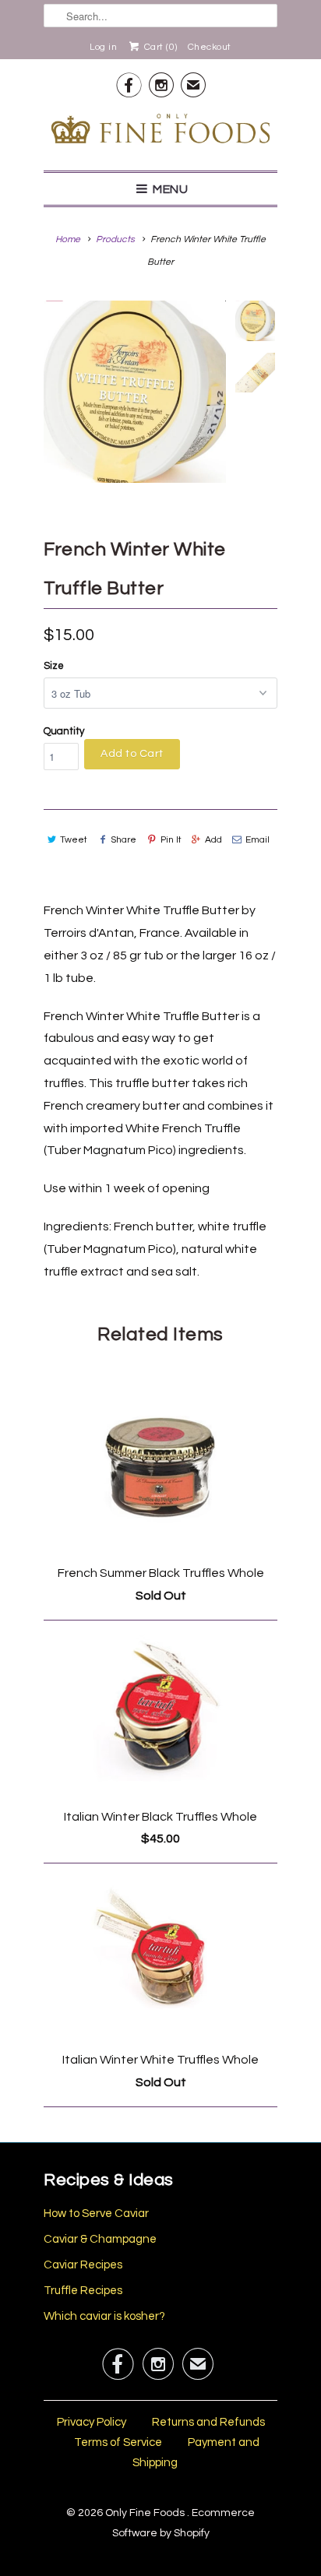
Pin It (171, 840)
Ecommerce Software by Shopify (184, 2523)
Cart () (159, 47)
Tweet (74, 840)
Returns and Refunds (208, 2422)
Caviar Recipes (83, 2265)
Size (54, 666)
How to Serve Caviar (96, 2214)
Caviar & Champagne (100, 2239)
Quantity (64, 731)
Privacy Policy (92, 2422)
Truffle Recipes (83, 2291)
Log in (103, 47)
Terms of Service (118, 2442)
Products (115, 239)
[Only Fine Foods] (160, 132)
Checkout (210, 47)
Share (123, 840)
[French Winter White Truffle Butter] (135, 392)
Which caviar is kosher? (104, 2316)
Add (213, 840)
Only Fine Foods (146, 2513)
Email (258, 840)
